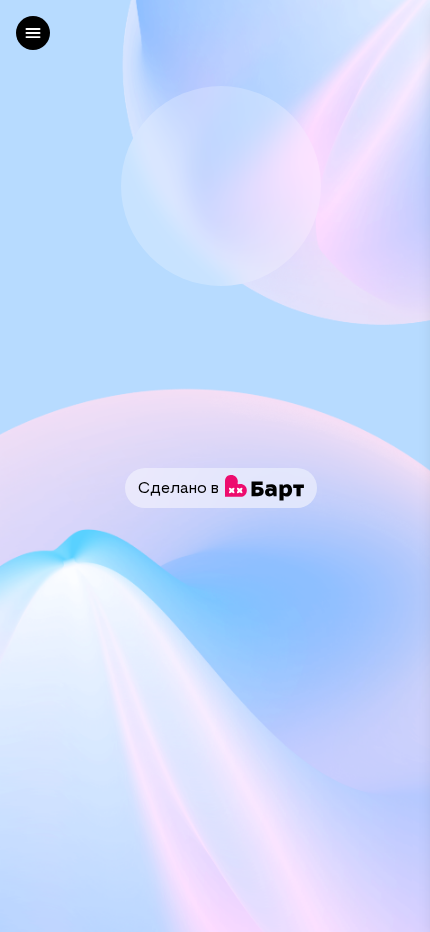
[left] (33, 33)
